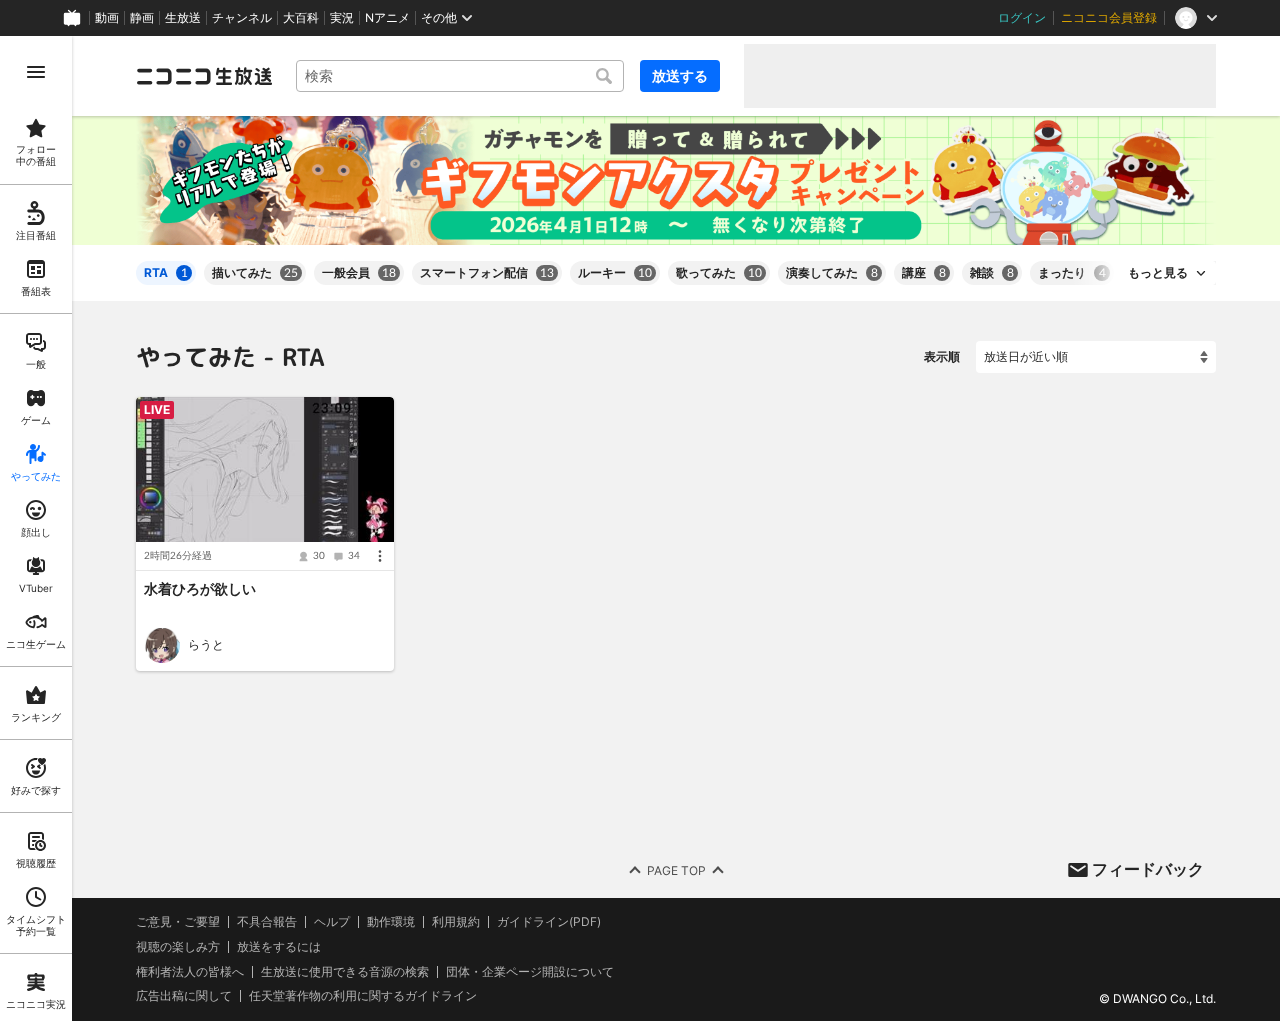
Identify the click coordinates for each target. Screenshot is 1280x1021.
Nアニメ (387, 18)
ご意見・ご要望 (178, 921)
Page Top (676, 869)
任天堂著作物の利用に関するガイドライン (363, 996)
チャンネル (242, 18)
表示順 (942, 356)
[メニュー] (380, 557)
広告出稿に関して (184, 995)
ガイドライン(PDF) (549, 922)
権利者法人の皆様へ (190, 970)
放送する (680, 75)
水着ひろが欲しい (200, 589)
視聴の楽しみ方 (178, 945)
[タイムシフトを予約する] (374, 417)
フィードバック (1148, 869)
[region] (36, 528)
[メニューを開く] (36, 72)
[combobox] (460, 76)
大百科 (301, 18)
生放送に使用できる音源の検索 (345, 971)
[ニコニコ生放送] (204, 76)
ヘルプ (332, 922)
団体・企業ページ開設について (530, 971)
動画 (107, 18)
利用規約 (456, 922)
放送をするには (279, 946)
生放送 (183, 18)
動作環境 (391, 922)
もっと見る (1158, 273)
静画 (142, 18)
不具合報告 (267, 922)
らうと (206, 644)
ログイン (1022, 18)
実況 (342, 18)
